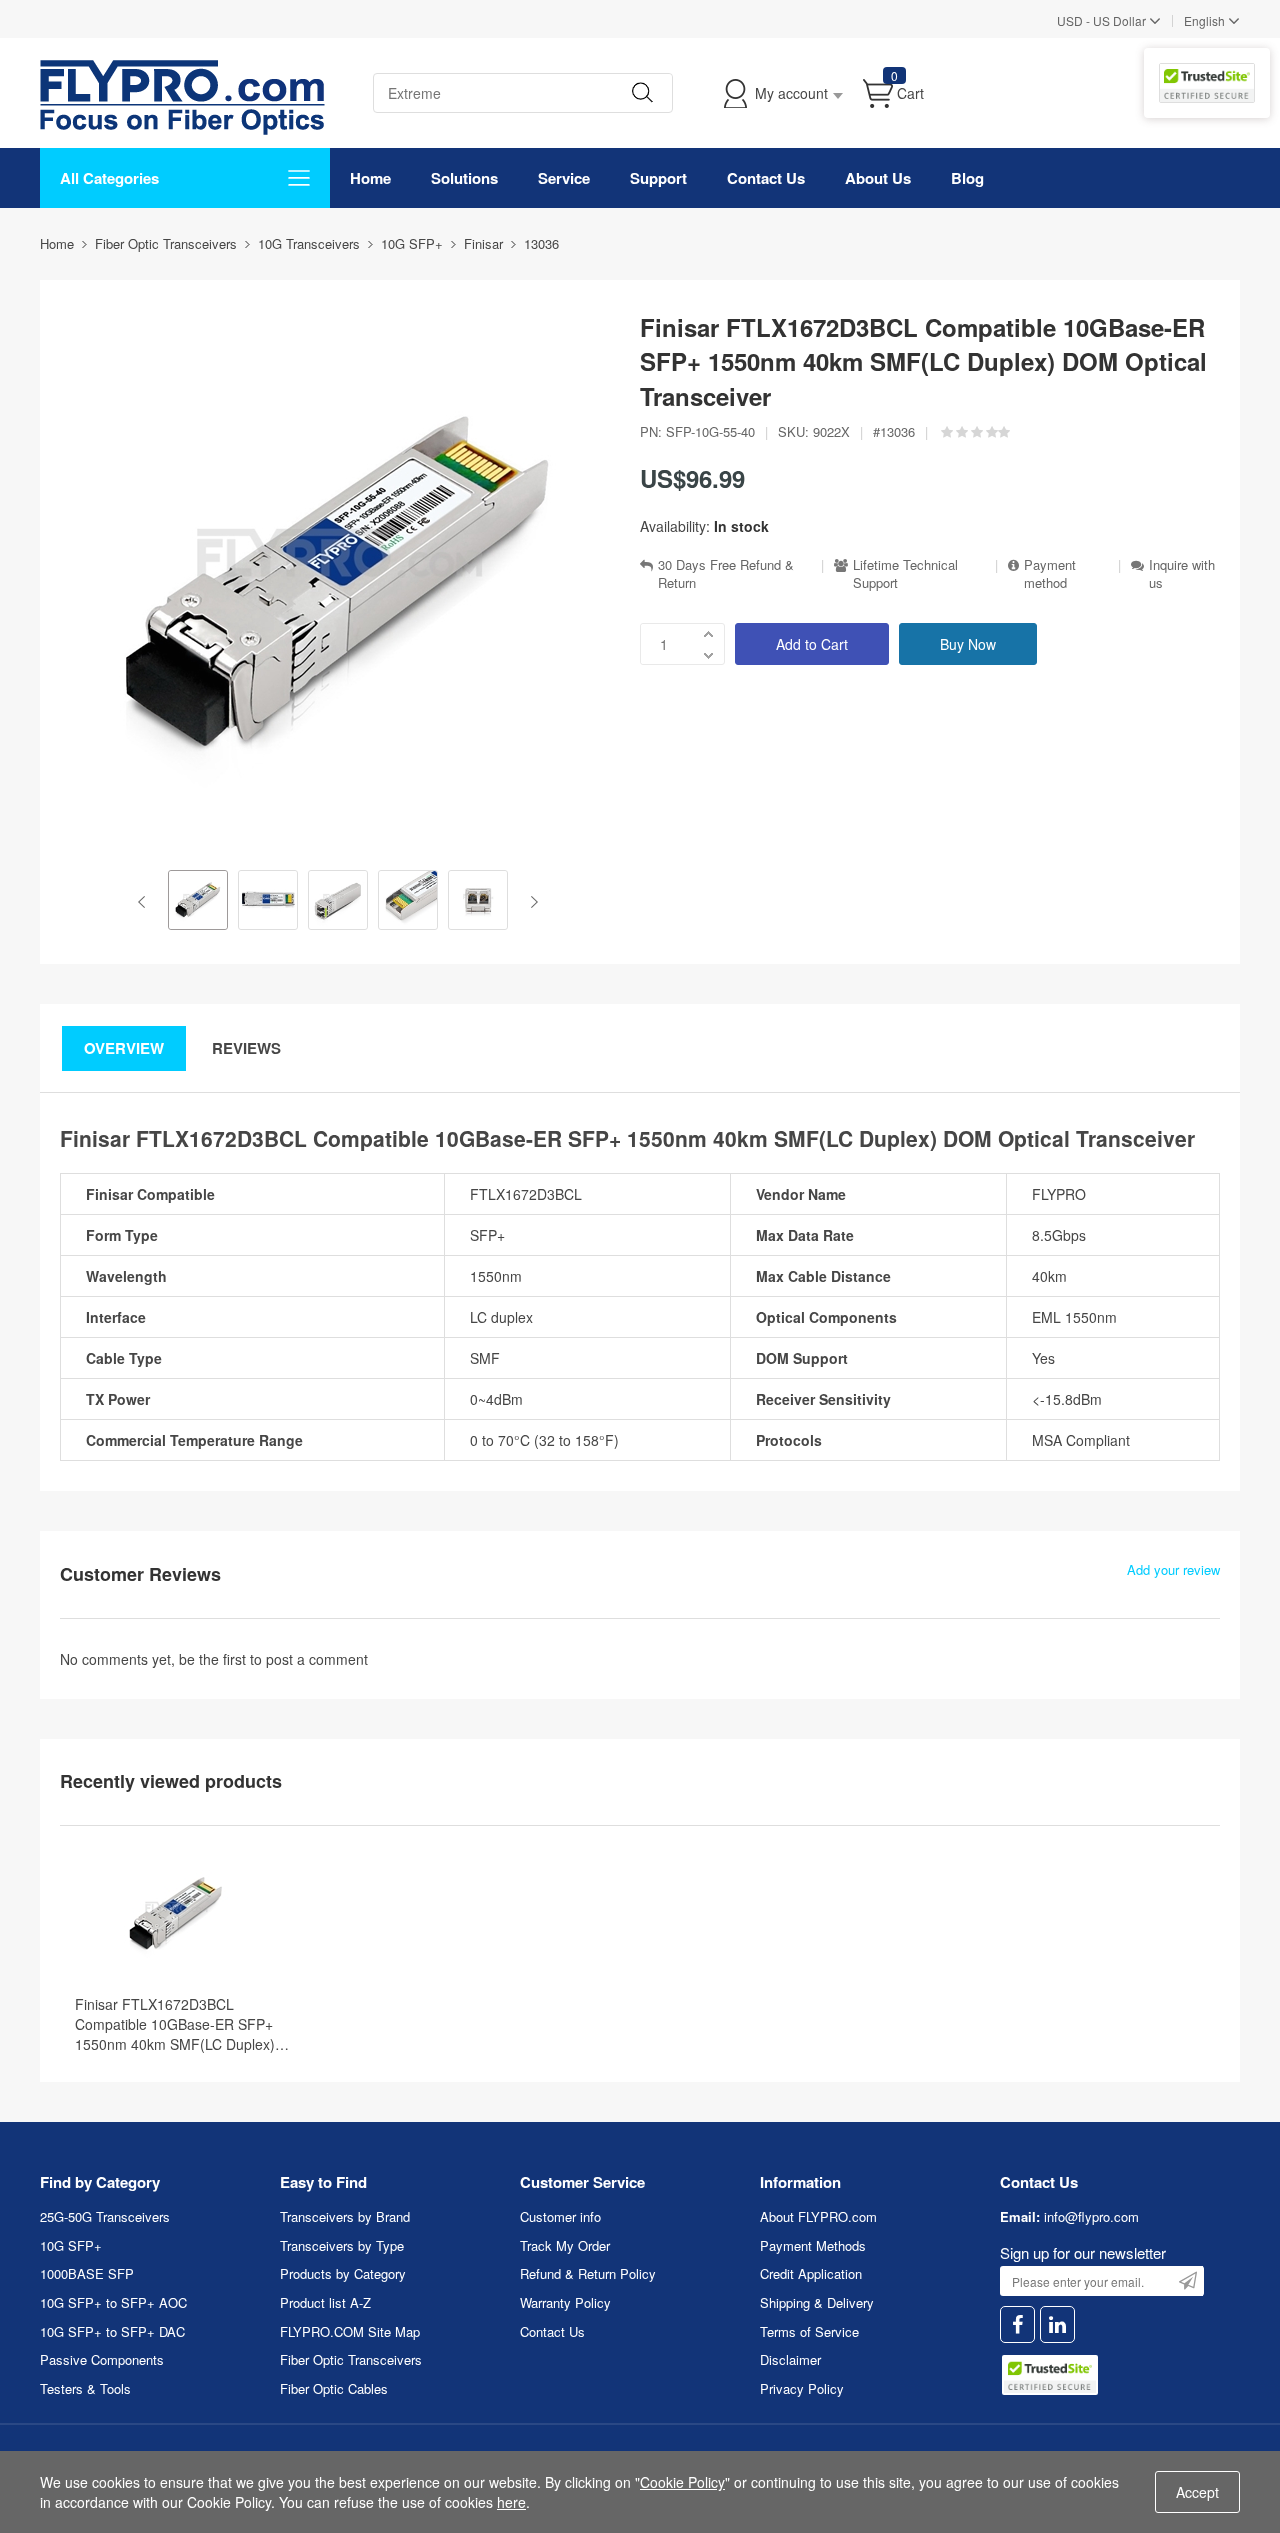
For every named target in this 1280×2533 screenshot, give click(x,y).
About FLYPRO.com (818, 2216)
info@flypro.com (1091, 2216)
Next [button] (530, 902)
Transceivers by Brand (345, 2216)
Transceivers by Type (342, 2245)
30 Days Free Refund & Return (726, 574)
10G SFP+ (71, 2245)
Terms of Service (809, 2331)
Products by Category (343, 2273)
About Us (878, 178)
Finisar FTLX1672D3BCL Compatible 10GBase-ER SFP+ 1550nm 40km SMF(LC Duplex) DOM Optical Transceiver (175, 2024)
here (511, 2502)
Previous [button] (145, 902)
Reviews (246, 1048)
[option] (198, 902)
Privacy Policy (802, 2388)
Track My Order (565, 2245)
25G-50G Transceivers (105, 2216)
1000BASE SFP (87, 2273)
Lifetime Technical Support (905, 574)
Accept (1197, 2492)
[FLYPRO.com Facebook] (1017, 2324)
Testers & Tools (85, 2388)
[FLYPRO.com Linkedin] (1057, 2324)
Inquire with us (1182, 574)
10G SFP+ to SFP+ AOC (113, 2302)
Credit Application (811, 2273)
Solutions (464, 178)
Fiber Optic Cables (334, 2388)
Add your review (1173, 1570)
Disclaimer (790, 2359)
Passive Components (102, 2359)
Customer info (560, 2216)
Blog (967, 178)
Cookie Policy (682, 2482)
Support (658, 178)
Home (370, 178)
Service (564, 178)
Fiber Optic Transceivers (351, 2359)
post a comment (317, 1659)
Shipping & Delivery (817, 2302)
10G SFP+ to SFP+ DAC (112, 2331)
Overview (124, 1048)
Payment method (1050, 574)
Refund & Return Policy (588, 2273)
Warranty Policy (565, 2302)
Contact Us (766, 178)
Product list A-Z (325, 2302)
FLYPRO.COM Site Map (350, 2331)
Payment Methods (813, 2245)
